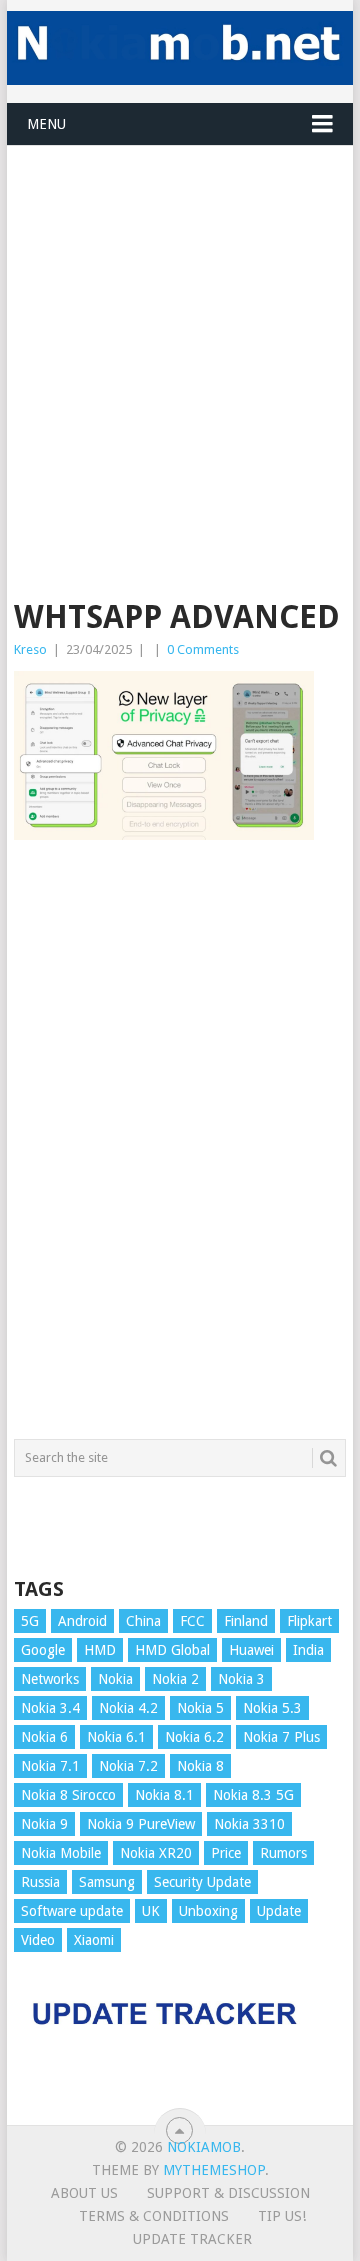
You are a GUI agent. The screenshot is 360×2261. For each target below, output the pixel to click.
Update (279, 1911)
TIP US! (282, 2216)
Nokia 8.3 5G (253, 1795)
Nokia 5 (200, 1708)
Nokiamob (204, 2147)
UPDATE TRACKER (192, 2239)
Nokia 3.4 (50, 1708)
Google (43, 1650)
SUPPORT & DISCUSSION (228, 2193)
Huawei (251, 1650)
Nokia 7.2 (128, 1766)
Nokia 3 (241, 1679)
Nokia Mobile (61, 1853)
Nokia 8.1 (164, 1795)
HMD (100, 1650)
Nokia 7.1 (50, 1766)
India (308, 1650)
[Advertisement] (180, 326)
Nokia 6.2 (194, 1737)
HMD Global (172, 1650)
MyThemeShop (214, 2170)
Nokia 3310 (249, 1824)
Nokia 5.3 (272, 1708)
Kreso (30, 649)
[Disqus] (180, 1149)
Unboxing (208, 1911)
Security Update (202, 1882)
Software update (72, 1911)
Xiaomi (94, 1940)
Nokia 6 (44, 1737)
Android (82, 1621)
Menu (46, 124)
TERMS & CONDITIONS (154, 2216)
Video (38, 1940)
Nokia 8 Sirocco (68, 1795)
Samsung (107, 1882)
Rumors (283, 1853)
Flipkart (309, 1621)
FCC (192, 1621)
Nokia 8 (200, 1766)
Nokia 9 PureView (141, 1824)
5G (30, 1621)
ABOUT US (84, 2193)
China (143, 1621)
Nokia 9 (44, 1824)
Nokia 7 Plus (281, 1737)
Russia (40, 1882)
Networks (50, 1679)
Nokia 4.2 (128, 1708)
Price (226, 1853)
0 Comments (203, 649)
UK (151, 1911)
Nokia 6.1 (116, 1737)
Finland (246, 1621)
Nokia (115, 1679)
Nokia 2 (175, 1679)
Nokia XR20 (156, 1853)
